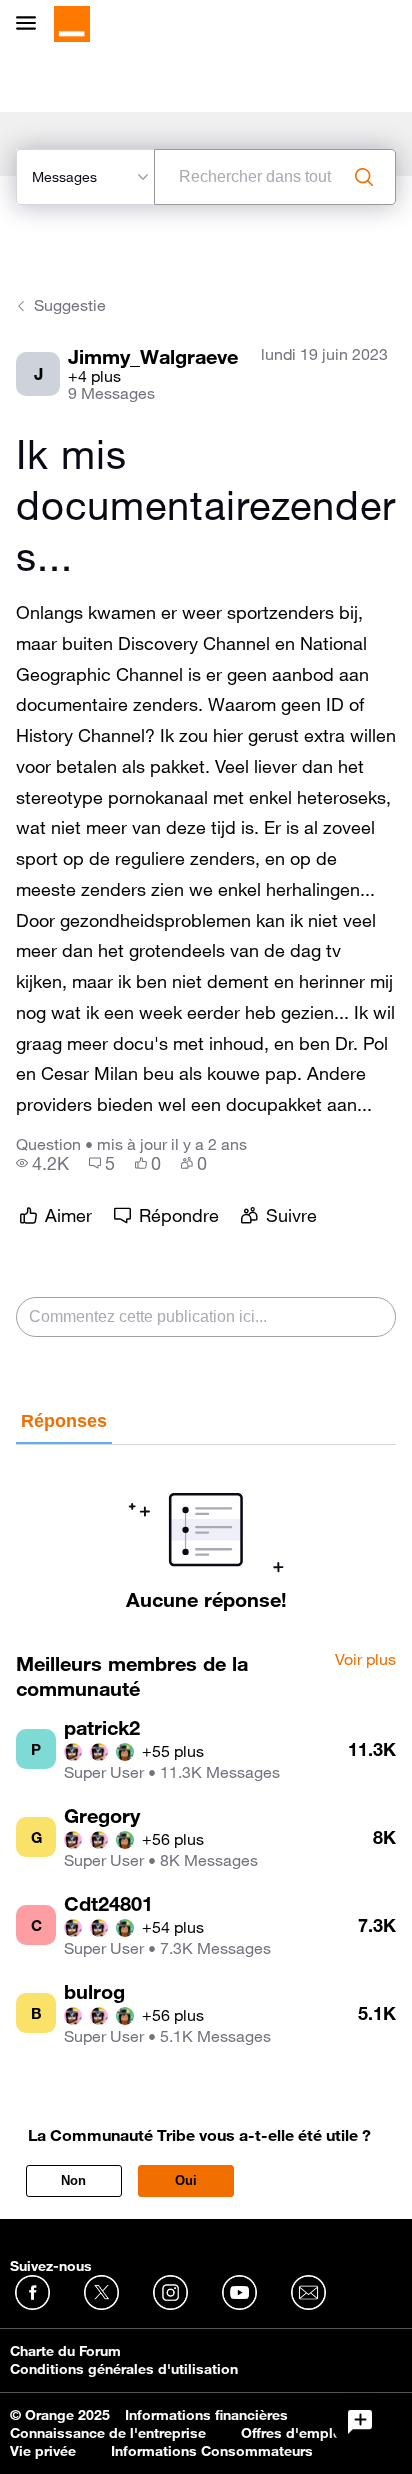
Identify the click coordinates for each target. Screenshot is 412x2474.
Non (73, 2180)
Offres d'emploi (293, 2433)
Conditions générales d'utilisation (124, 2369)
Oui (186, 2180)
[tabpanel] (206, 1528)
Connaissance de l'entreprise (108, 2433)
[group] (42, 1163)
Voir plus (365, 1660)
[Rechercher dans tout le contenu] (364, 177)
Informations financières (206, 2415)
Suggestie (70, 305)
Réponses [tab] (64, 1421)
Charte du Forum (65, 2351)
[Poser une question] (360, 2422)
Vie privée (43, 2451)
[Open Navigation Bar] (32, 24)
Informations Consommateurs (212, 2451)
